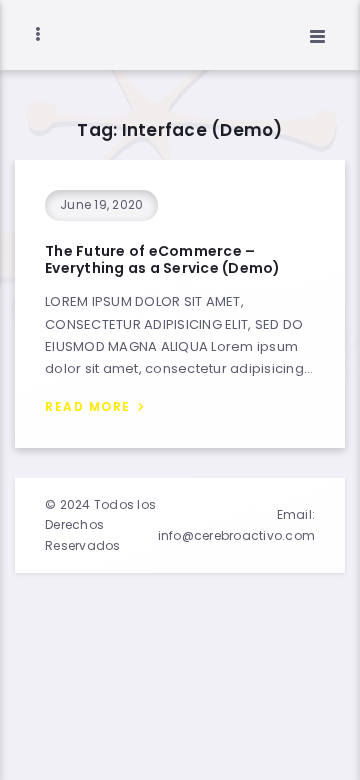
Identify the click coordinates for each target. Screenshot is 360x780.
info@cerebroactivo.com (237, 535)
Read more (88, 406)
